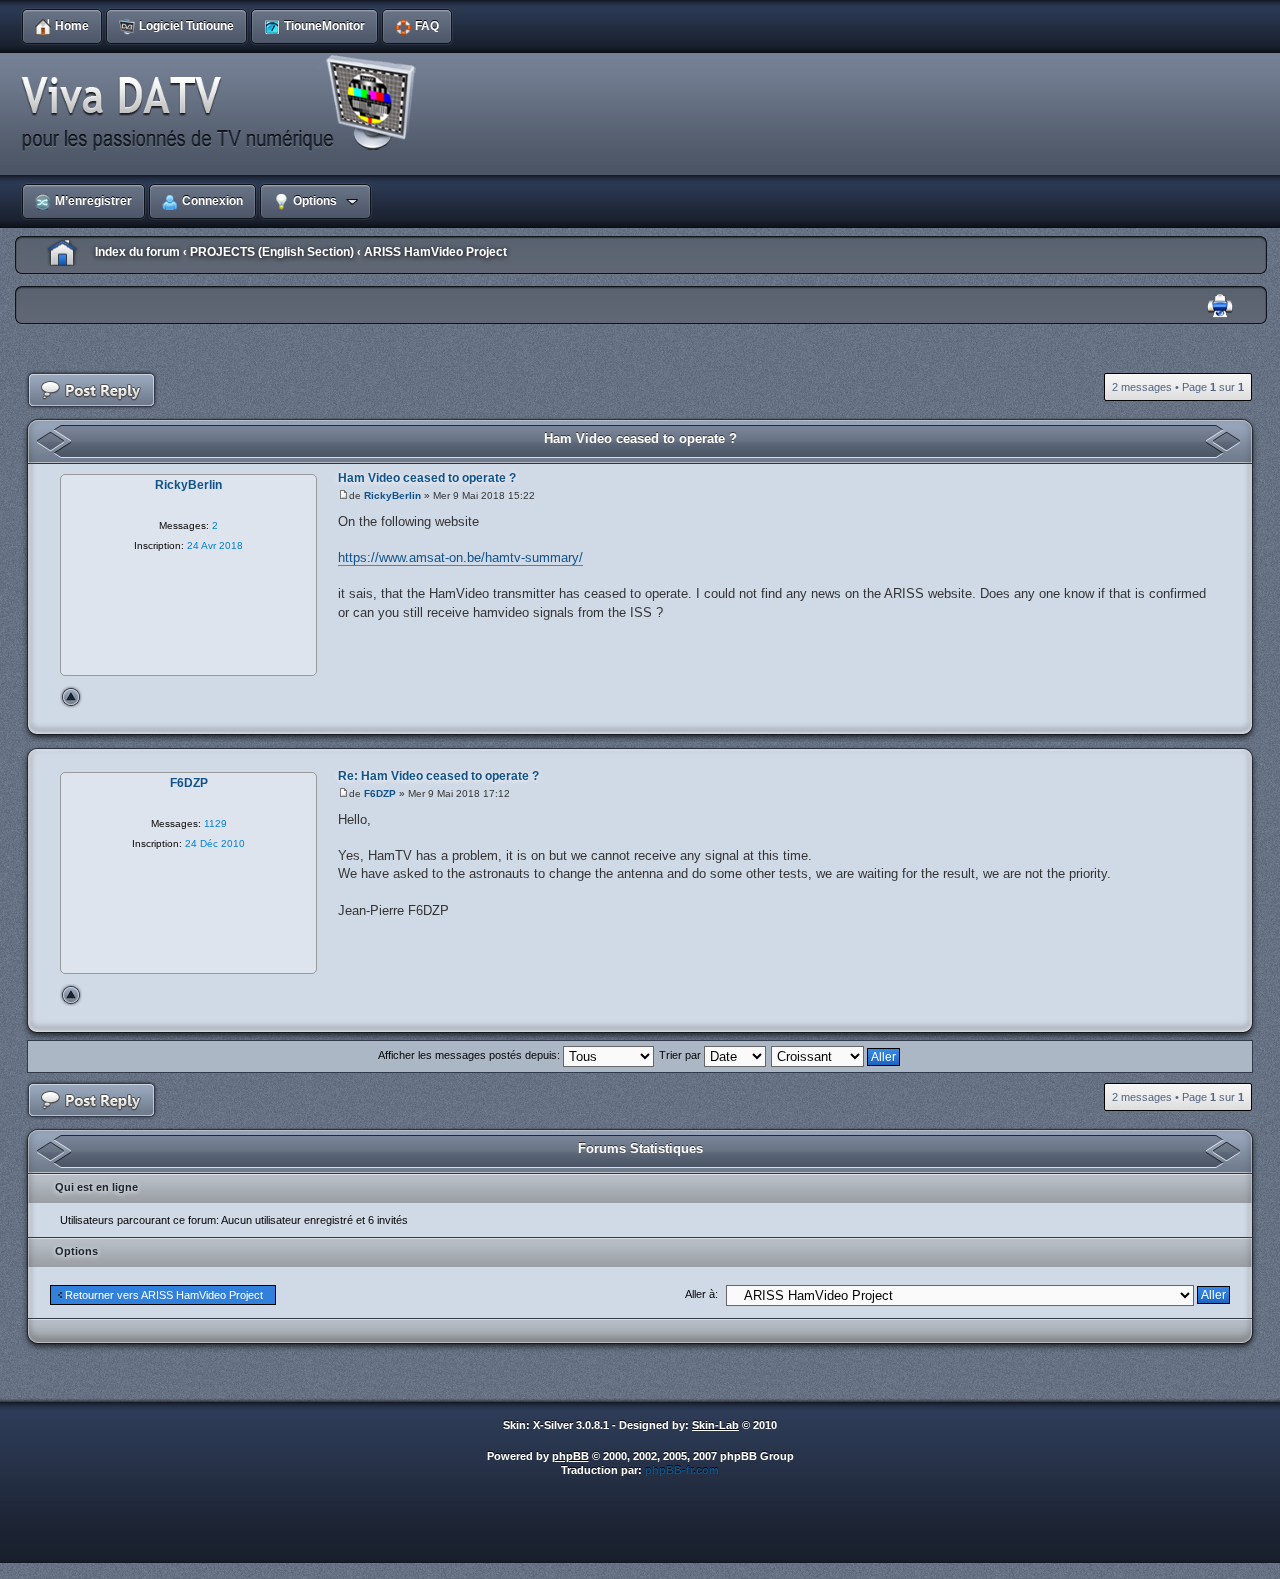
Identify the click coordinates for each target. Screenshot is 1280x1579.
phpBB (570, 1456)
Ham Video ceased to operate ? (640, 438)
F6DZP (380, 793)
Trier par (681, 1055)
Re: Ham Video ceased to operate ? (438, 776)
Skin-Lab (715, 1425)
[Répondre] (92, 390)
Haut (71, 697)
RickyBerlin (392, 495)
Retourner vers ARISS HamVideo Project (164, 1295)
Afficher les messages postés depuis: (470, 1055)
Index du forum (137, 252)
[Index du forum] (225, 104)
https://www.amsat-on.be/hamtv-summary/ (460, 557)
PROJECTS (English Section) (272, 252)
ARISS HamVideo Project (435, 252)
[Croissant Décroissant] (836, 1055)
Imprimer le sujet (1220, 306)
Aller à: (701, 1294)
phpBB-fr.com (682, 1470)
